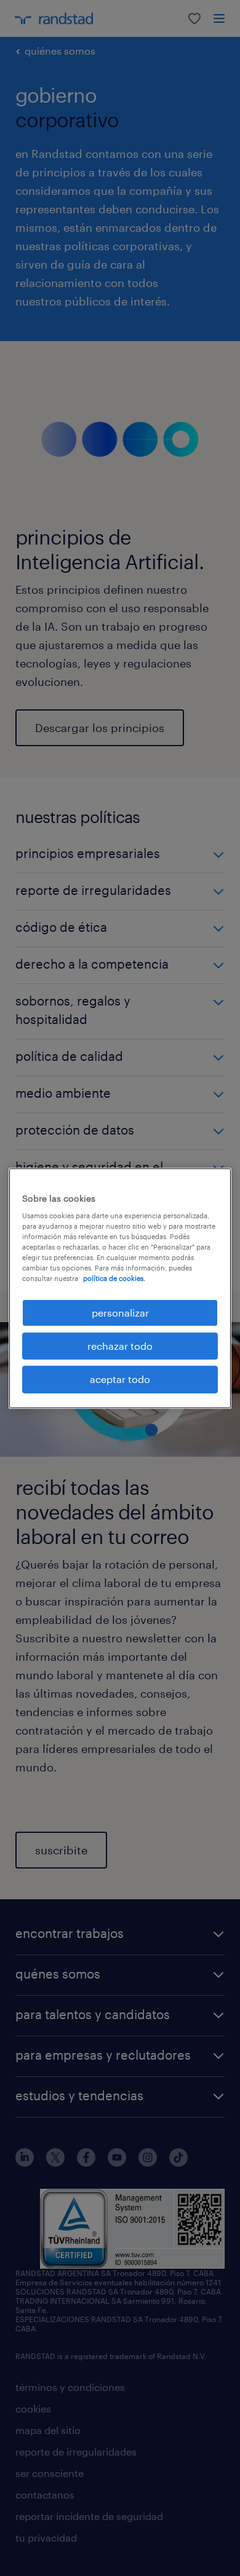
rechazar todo (120, 1346)
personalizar (120, 1312)
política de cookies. (114, 1278)
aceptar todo (120, 1379)
